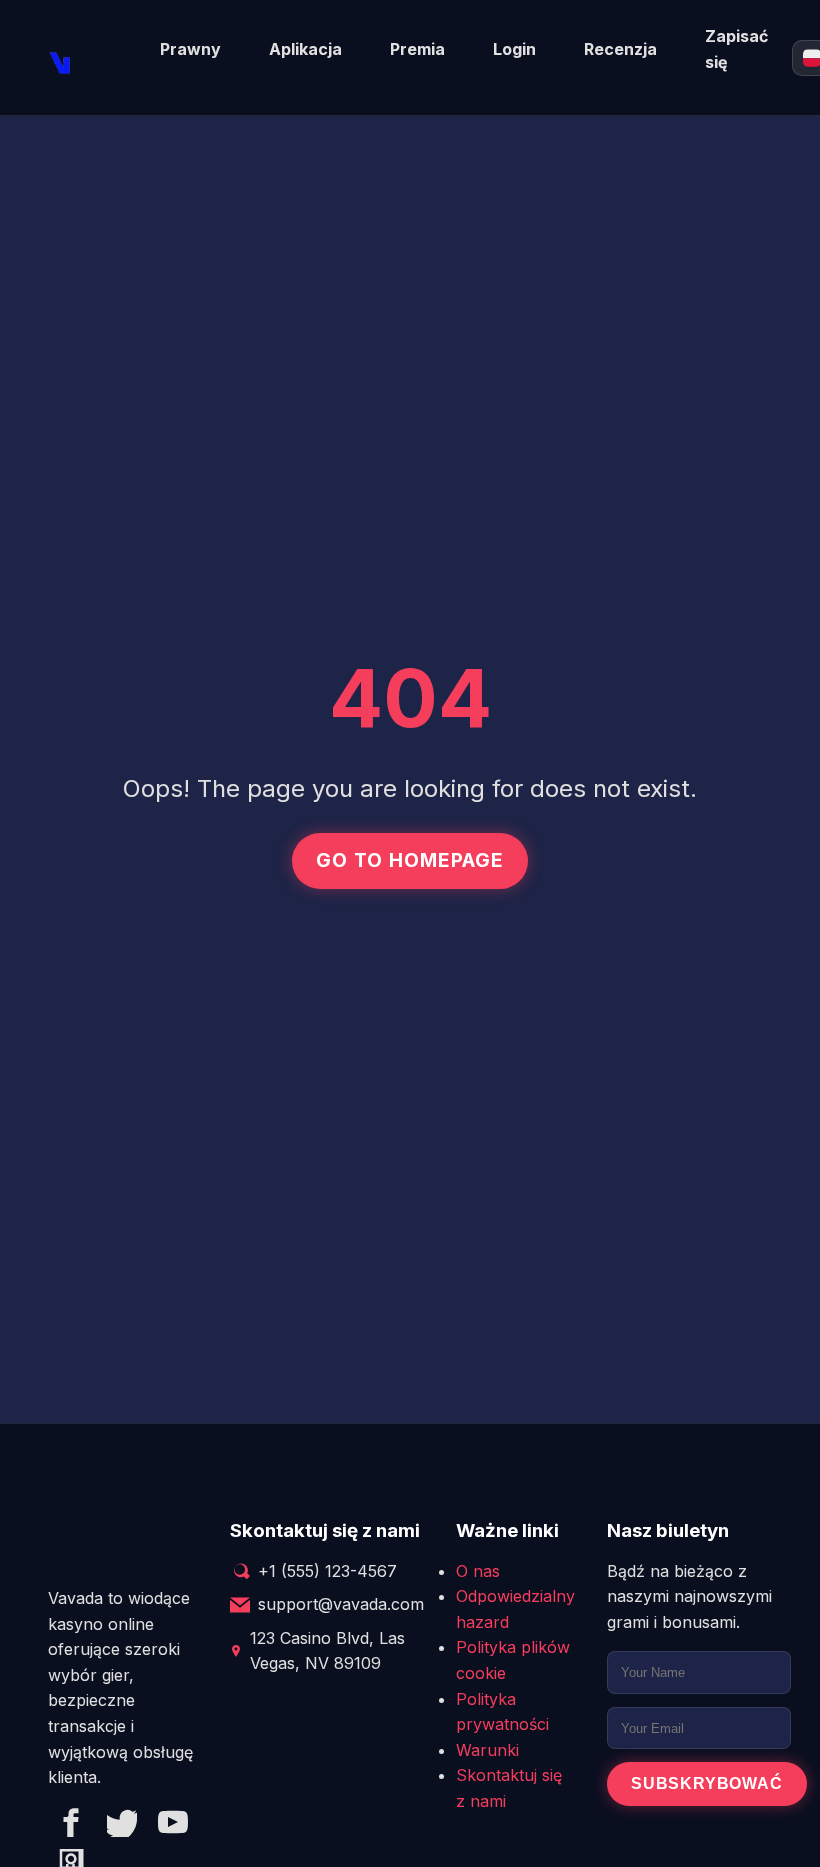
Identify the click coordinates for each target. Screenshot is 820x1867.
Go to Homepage (409, 860)
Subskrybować (707, 1783)
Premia (417, 49)
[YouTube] (173, 1826)
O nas (478, 1571)
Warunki (487, 1750)
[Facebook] (71, 1826)
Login (514, 49)
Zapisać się (736, 49)
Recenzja (620, 49)
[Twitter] (122, 1826)
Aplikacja (305, 49)
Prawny (190, 49)
